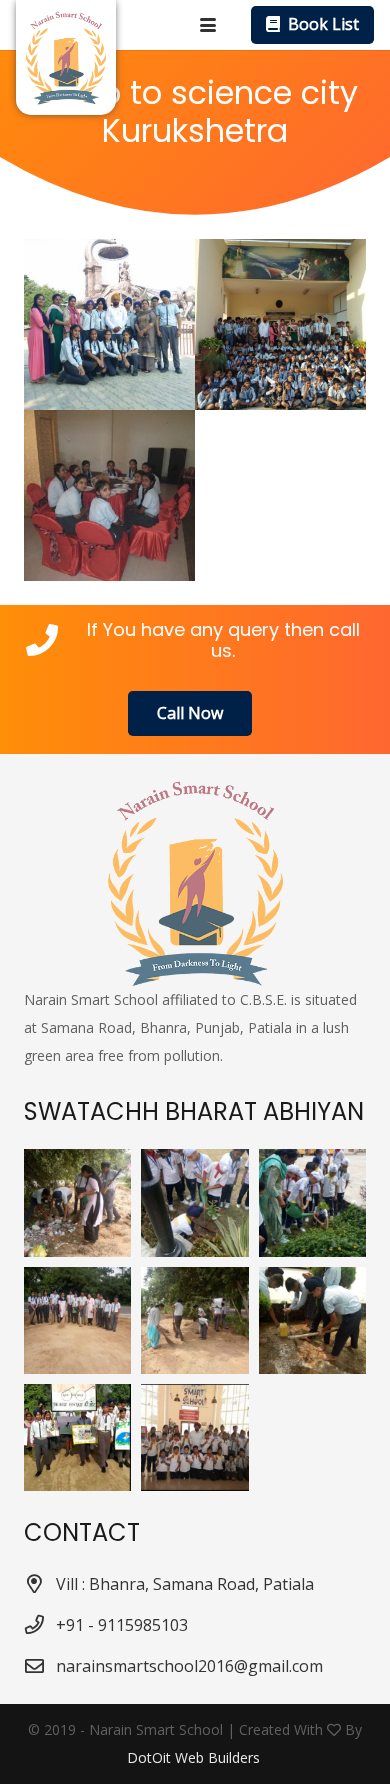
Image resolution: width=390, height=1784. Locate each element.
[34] (312, 1202)
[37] (77, 1202)
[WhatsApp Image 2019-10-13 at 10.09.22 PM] (109, 495)
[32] (77, 1320)
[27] (194, 1437)
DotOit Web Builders (195, 1757)
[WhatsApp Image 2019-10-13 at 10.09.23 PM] (280, 324)
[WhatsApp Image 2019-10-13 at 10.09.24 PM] (109, 324)
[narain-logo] (66, 57)
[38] (77, 1437)
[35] (194, 1202)
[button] (208, 25)
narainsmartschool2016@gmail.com (189, 1666)
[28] (194, 1320)
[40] (312, 1320)
